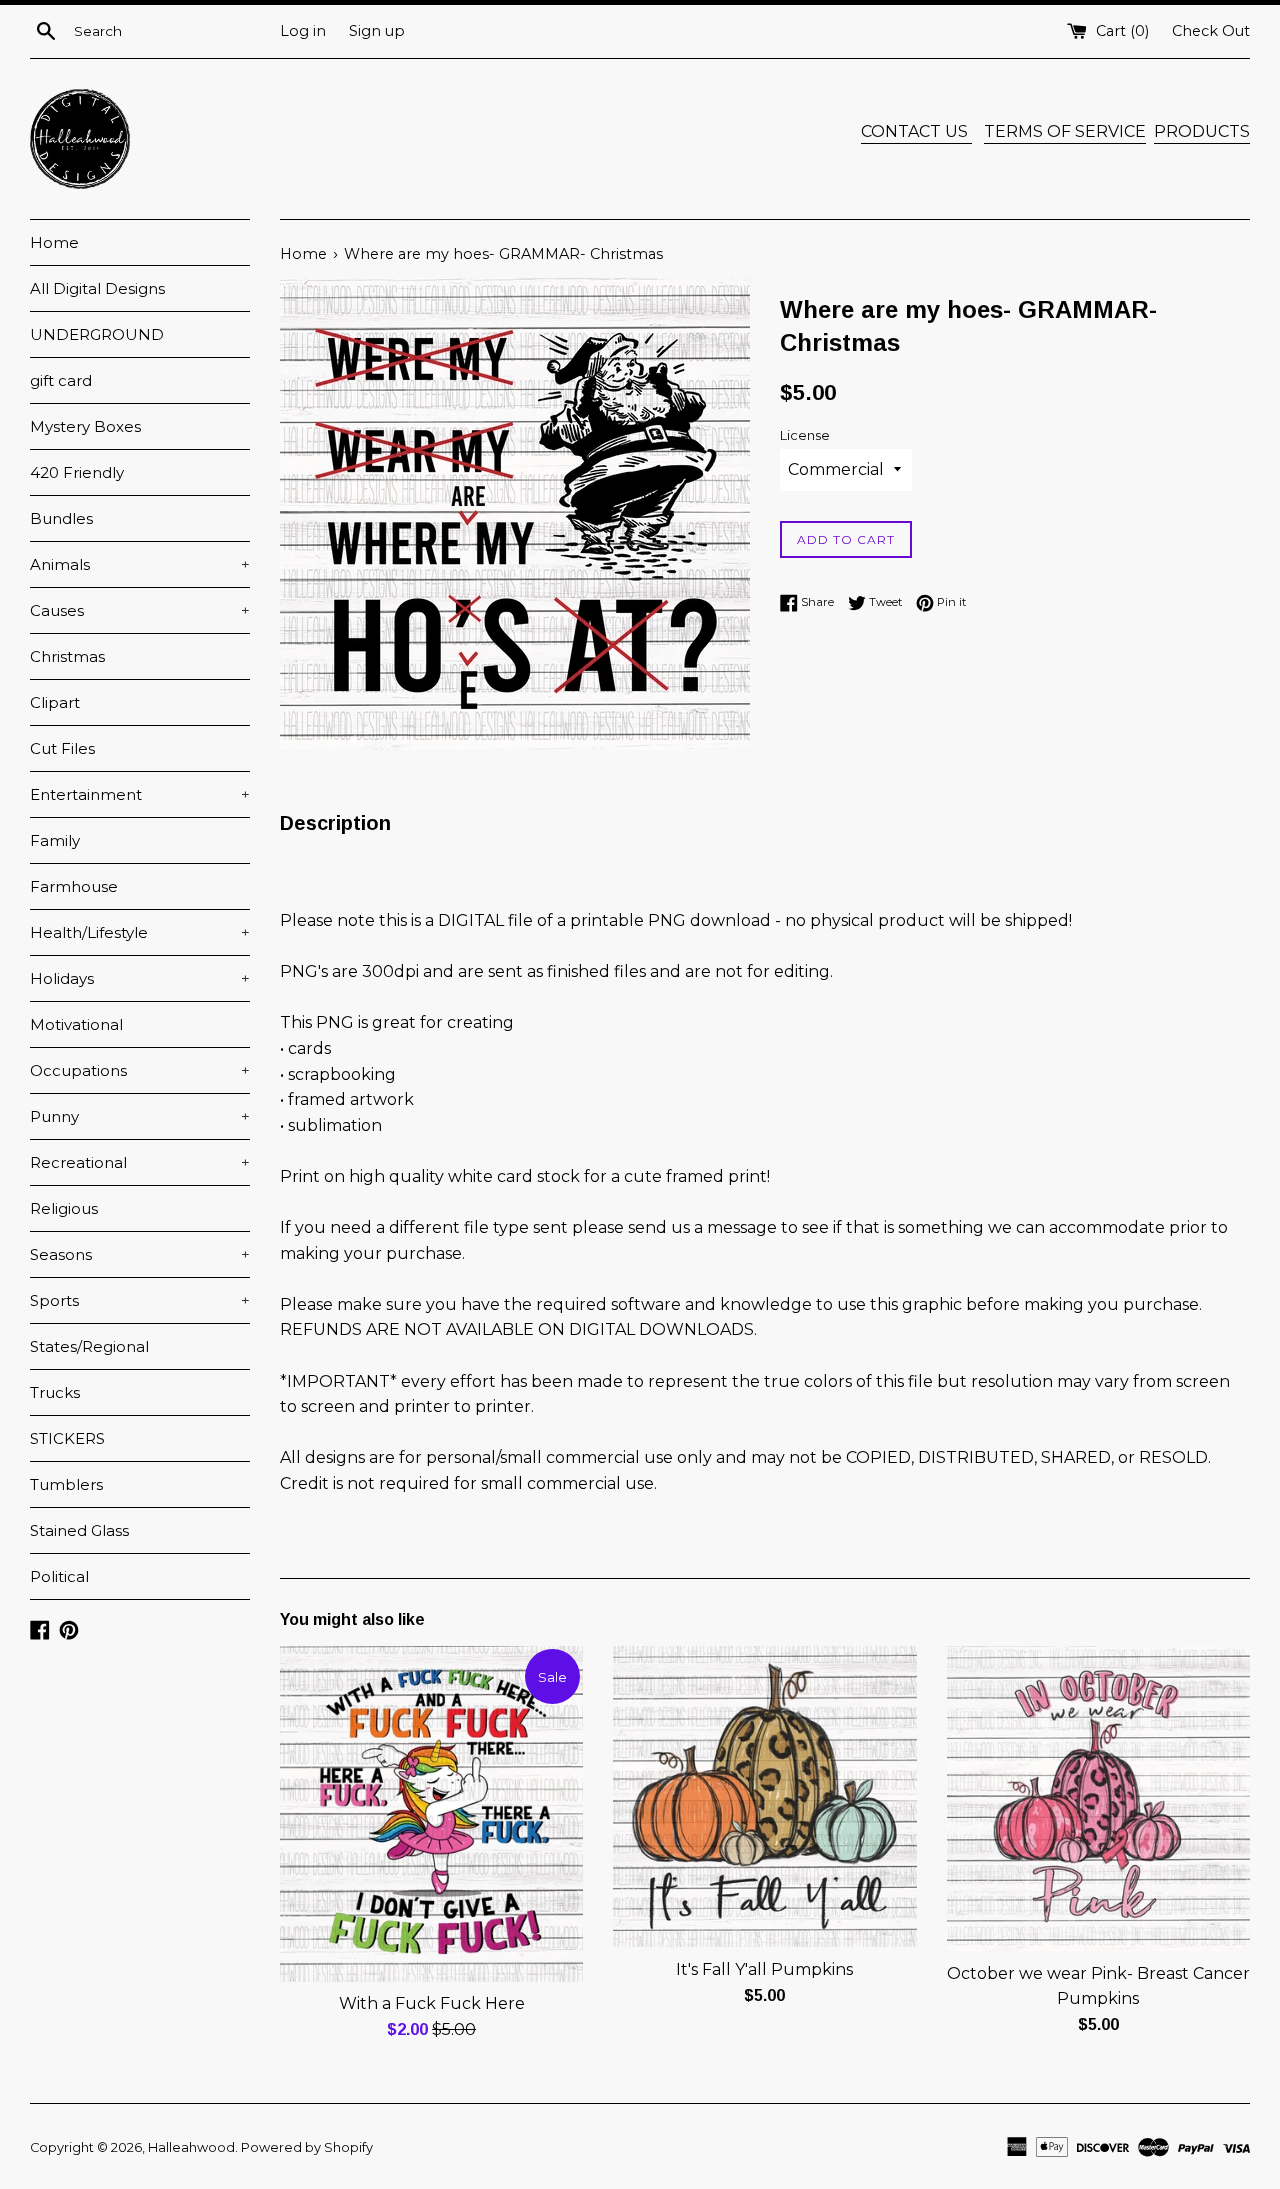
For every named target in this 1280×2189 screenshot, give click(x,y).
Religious (64, 1208)
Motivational (76, 1024)
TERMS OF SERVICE (1065, 131)
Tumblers (66, 1484)
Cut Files (62, 748)
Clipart (55, 702)
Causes (140, 610)
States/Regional (89, 1346)
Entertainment (140, 794)
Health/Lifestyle (140, 932)
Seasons (140, 1254)
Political (59, 1576)
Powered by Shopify (307, 2147)
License (805, 435)
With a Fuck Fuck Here (432, 2003)
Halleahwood (191, 2147)
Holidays (140, 978)
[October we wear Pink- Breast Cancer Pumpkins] (1098, 1798)
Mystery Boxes (85, 426)
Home (54, 242)
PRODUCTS (1202, 131)
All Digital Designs (97, 288)
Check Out (1211, 31)
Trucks (55, 1392)
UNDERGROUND (97, 334)
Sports (140, 1300)
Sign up (377, 31)
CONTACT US (916, 131)
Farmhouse (74, 886)
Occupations (140, 1070)
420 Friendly (77, 472)
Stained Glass (79, 1530)
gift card (61, 380)
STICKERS (67, 1438)
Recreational (140, 1162)
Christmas (67, 656)
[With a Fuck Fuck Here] (431, 1813)
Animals (140, 564)
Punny (140, 1116)
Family (55, 840)
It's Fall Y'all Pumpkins (764, 1969)
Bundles (61, 518)
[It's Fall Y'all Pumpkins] (764, 1796)
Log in (303, 31)
